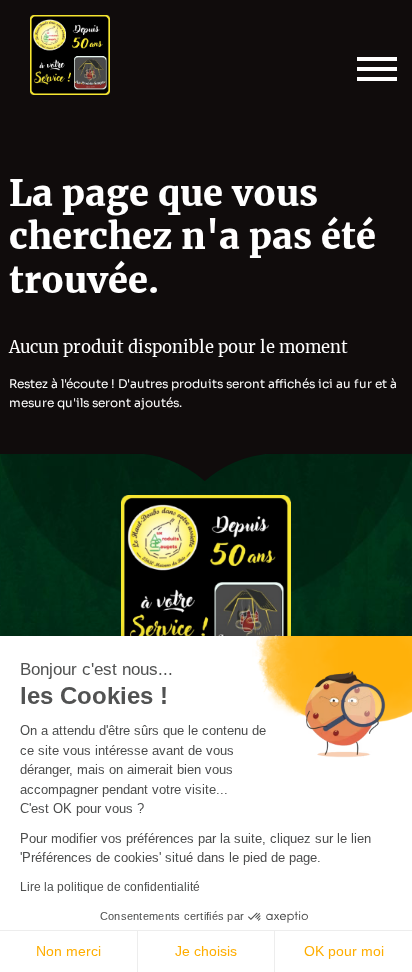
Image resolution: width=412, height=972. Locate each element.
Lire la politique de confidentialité (110, 887)
